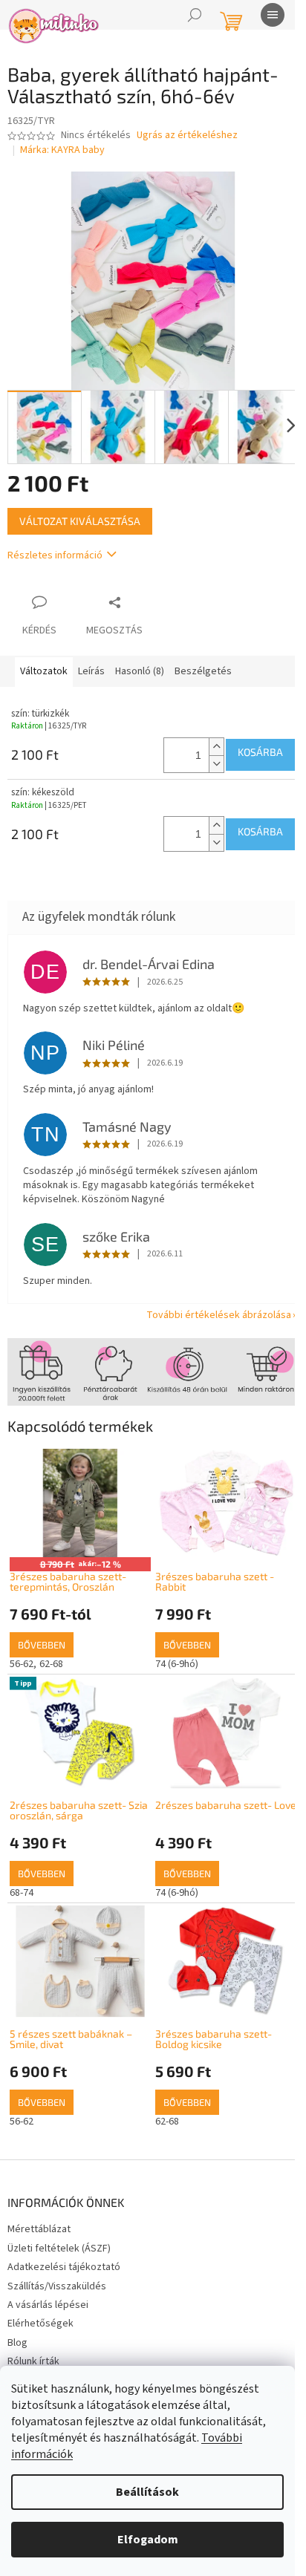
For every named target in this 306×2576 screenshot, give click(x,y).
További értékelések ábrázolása (219, 1315)
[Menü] (273, 15)
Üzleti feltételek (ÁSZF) (59, 2249)
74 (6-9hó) (177, 1664)
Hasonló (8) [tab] (140, 671)
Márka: (62, 150)
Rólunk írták (33, 2361)
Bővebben (42, 1645)
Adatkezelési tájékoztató (64, 2267)
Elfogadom (148, 2540)
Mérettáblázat (39, 2229)
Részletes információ (55, 555)
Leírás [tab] (91, 671)
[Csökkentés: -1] (216, 764)
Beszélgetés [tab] (203, 671)
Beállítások (147, 2492)
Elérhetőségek (40, 2324)
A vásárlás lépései (48, 2305)
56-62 (22, 1664)
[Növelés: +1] (216, 747)
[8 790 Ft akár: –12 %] (80, 1503)
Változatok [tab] (44, 671)
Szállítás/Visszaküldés (57, 2286)
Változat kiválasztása (80, 521)
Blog (17, 2343)
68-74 (22, 1893)
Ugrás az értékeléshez (187, 136)
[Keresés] (195, 15)
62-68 (51, 1664)
